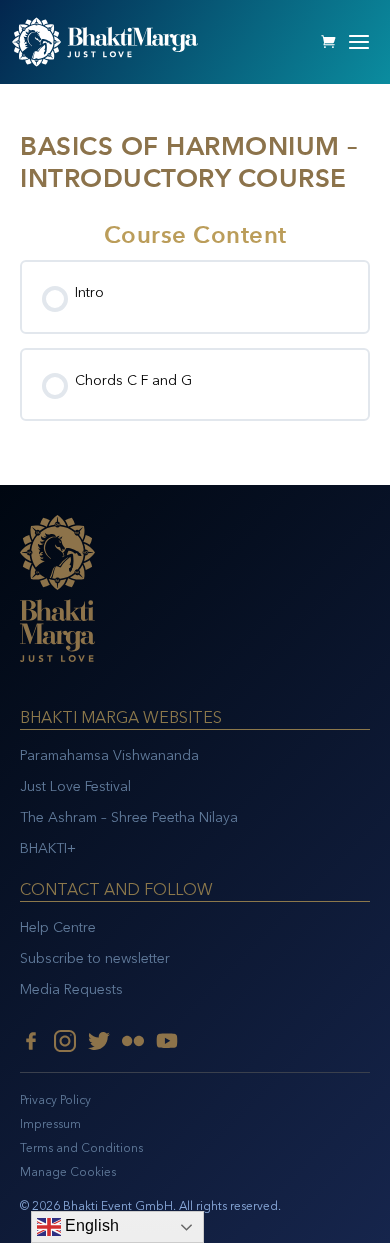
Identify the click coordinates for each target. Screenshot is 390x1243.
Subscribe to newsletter (95, 958)
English (90, 1225)
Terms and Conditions (81, 1148)
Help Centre (58, 927)
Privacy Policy (55, 1100)
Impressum (50, 1124)
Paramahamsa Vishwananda (109, 755)
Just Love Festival (75, 786)
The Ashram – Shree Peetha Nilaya (129, 817)
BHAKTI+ (48, 848)
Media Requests (71, 989)
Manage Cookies (68, 1172)
